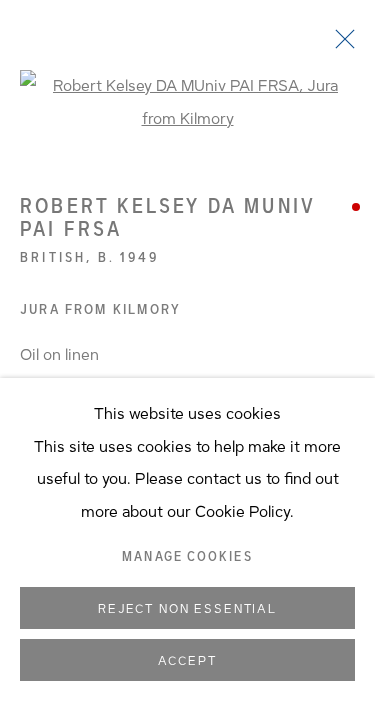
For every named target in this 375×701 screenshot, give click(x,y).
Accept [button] (187, 661)
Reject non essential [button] (187, 609)
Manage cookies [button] (187, 557)
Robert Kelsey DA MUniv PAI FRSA (168, 217)
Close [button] (340, 45)
